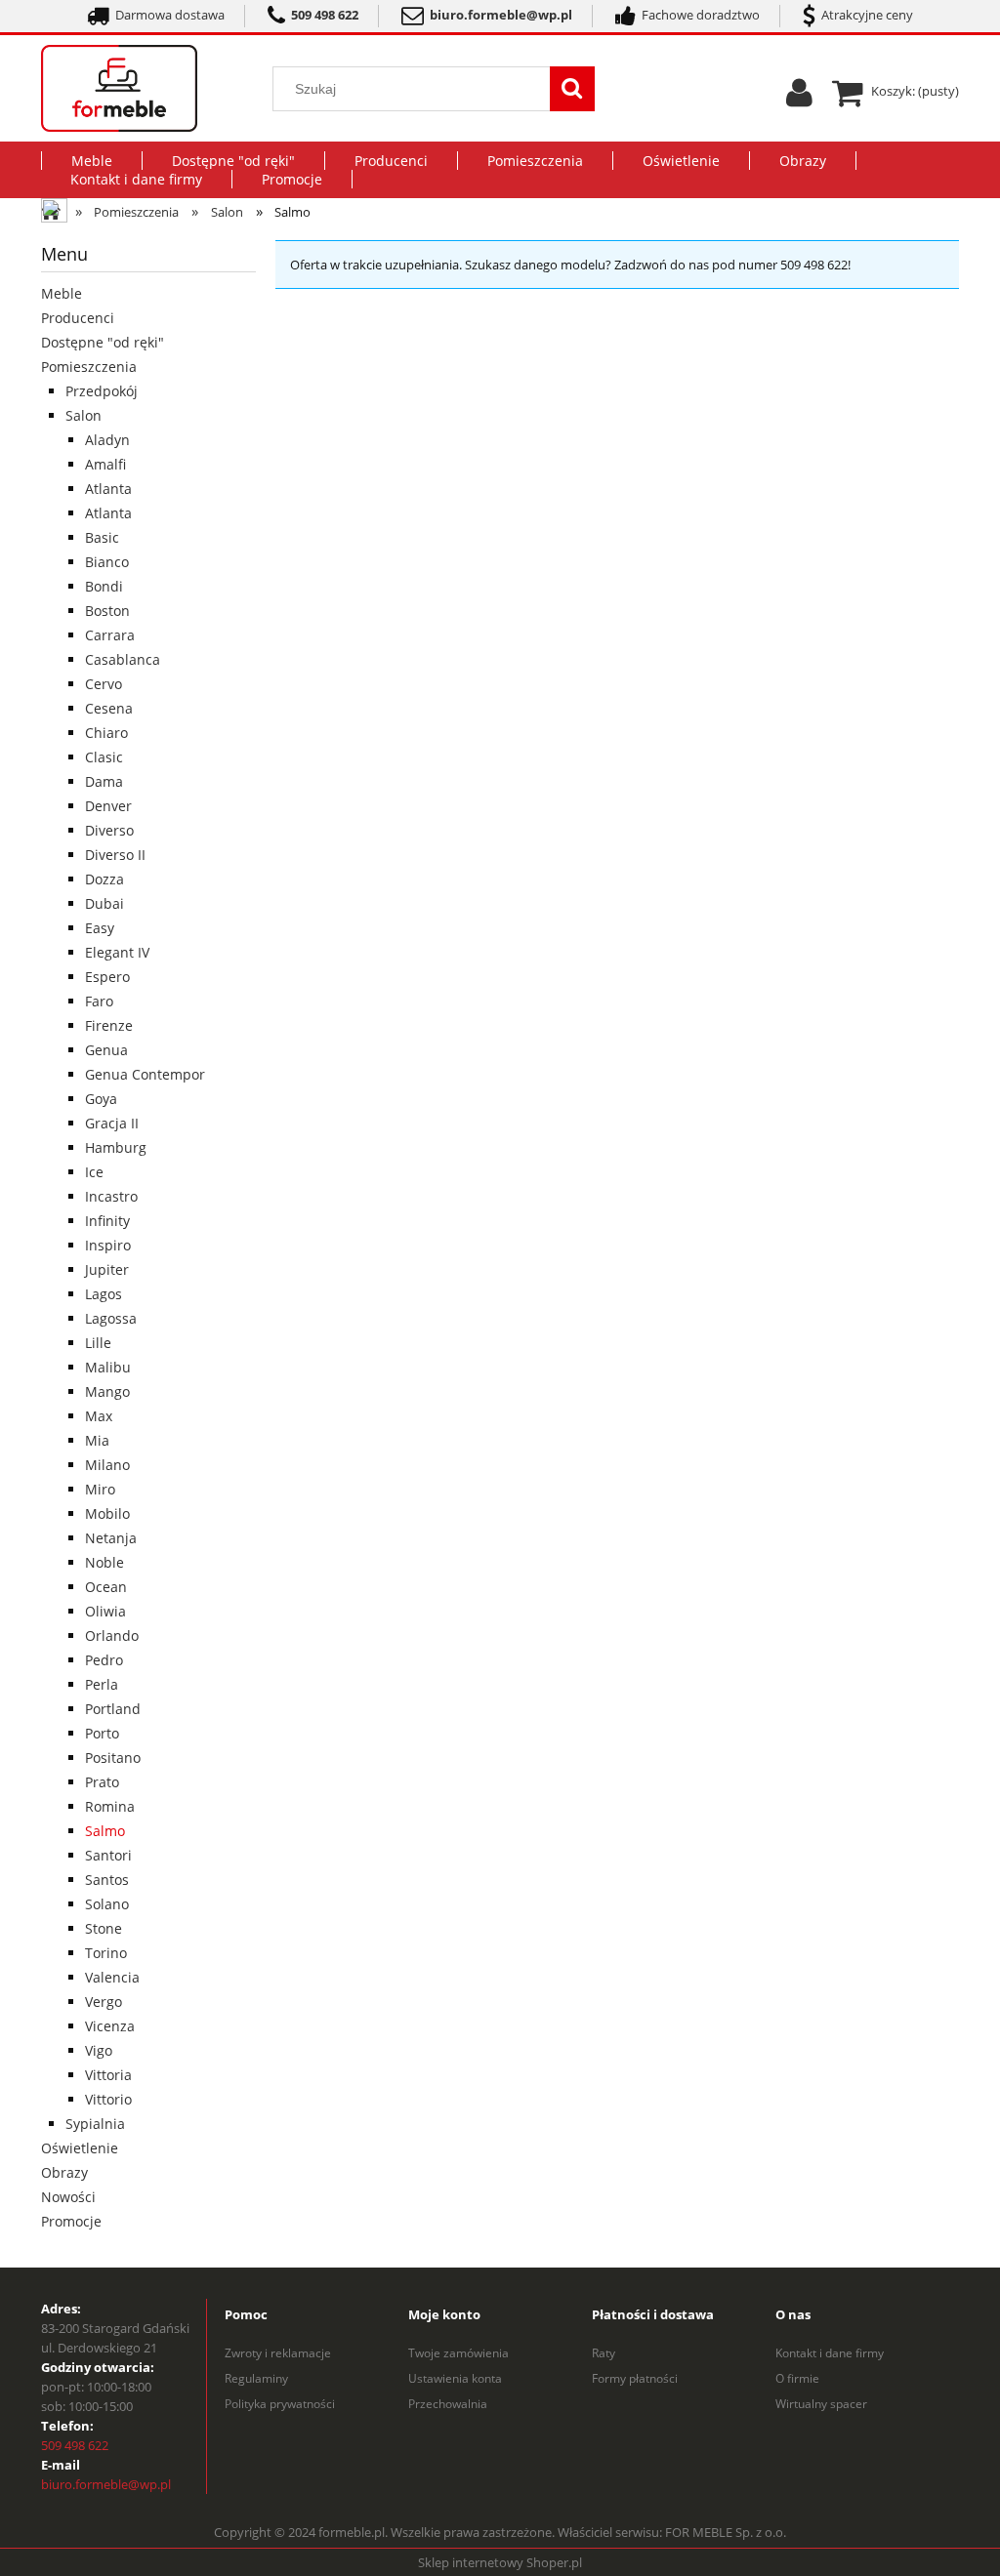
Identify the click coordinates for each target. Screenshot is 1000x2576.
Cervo (104, 684)
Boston (107, 611)
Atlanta (108, 489)
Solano (107, 1904)
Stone (104, 1928)
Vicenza (110, 2026)
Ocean (106, 1587)
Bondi (104, 586)
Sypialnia (95, 2124)
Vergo (104, 2002)
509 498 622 (75, 2445)
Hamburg (116, 1147)
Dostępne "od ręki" (103, 342)
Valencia (112, 1977)
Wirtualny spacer (821, 2404)
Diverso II (115, 855)
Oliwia (105, 1611)
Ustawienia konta (455, 2378)
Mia (97, 1440)
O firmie (797, 2378)
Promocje (71, 2221)
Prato (102, 1782)
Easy (100, 928)
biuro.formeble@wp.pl (106, 2484)
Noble (104, 1562)
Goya (101, 1099)
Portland (113, 1709)
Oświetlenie (80, 2148)
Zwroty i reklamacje (278, 2353)
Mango (107, 1391)
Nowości (68, 2197)
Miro (100, 1489)
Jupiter (107, 1269)
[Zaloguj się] (799, 100)
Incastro (111, 1196)
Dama (104, 781)
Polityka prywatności (280, 2404)
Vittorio (108, 2099)
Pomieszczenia (89, 367)
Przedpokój (102, 391)
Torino (106, 1953)
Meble (62, 293)
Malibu (108, 1367)
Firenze (109, 1025)
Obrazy (64, 2172)
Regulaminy (256, 2378)
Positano (113, 1758)
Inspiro (108, 1245)
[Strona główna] (142, 88)
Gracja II (112, 1123)
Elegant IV (117, 952)
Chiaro (106, 733)
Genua (106, 1050)
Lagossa (111, 1318)
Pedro (104, 1660)
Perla (102, 1684)
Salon (83, 415)
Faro (99, 1001)
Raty (604, 2353)
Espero (107, 977)
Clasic (104, 757)
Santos (107, 1880)
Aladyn (107, 440)
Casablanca (123, 659)
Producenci (78, 318)
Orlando (112, 1636)
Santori (108, 1855)
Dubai (104, 903)
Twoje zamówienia (458, 2353)
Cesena (109, 708)
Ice (94, 1172)
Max (99, 1416)
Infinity (107, 1221)
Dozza (104, 879)
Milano (107, 1465)
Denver (108, 806)
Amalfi (105, 464)
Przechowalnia (448, 2404)
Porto (102, 1733)
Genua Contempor (145, 1074)
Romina (110, 1806)
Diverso (109, 830)
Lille (98, 1343)
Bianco (107, 562)
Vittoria (108, 2075)
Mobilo (107, 1513)
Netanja (111, 1538)
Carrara (110, 635)
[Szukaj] (572, 89)
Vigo (99, 2050)
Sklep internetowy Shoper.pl (500, 2562)
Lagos (104, 1294)
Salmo (105, 1831)
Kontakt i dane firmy (830, 2353)
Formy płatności (635, 2378)
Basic (102, 537)
